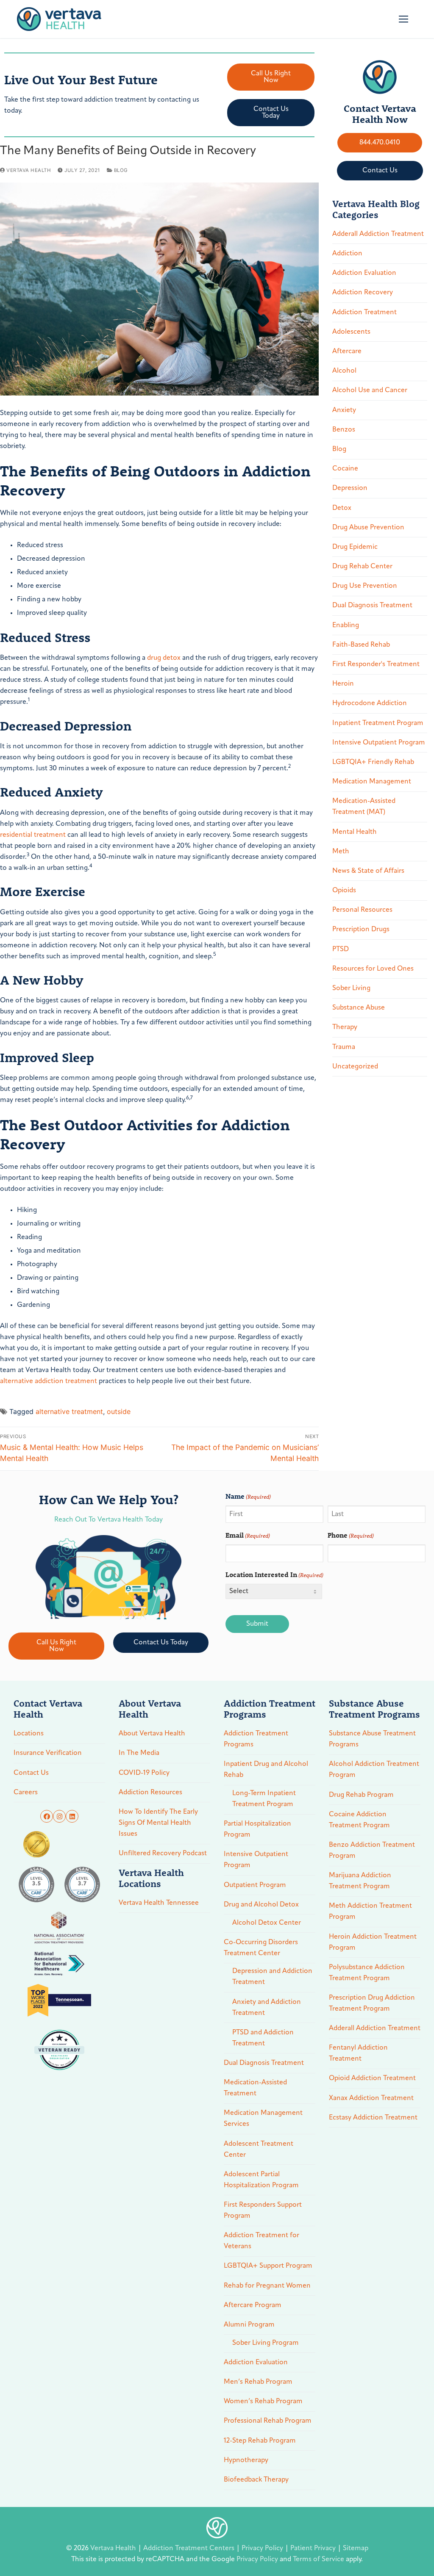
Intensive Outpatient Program (379, 743)
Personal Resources (362, 910)
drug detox (164, 658)
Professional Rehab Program (268, 2421)
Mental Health (355, 832)
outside (119, 1411)
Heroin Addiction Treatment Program (373, 1942)
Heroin (343, 684)
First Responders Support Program (263, 2211)
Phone (351, 1535)
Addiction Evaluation (364, 273)
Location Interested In (274, 1574)
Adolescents (351, 332)
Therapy (345, 1027)
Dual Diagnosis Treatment (372, 606)
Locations (29, 1734)
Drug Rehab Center (362, 567)
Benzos (344, 430)
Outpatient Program (255, 1885)
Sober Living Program (266, 2343)
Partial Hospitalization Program (257, 1829)
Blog (120, 170)
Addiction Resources (150, 1793)
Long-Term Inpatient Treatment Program (264, 1799)
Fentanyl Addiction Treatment (358, 2053)
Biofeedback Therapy (256, 2480)
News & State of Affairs (368, 871)
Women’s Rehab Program (263, 2402)
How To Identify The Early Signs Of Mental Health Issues (158, 1823)
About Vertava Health (152, 1734)
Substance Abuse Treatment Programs (372, 1739)
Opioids (344, 891)
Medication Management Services (263, 2119)
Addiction (347, 254)
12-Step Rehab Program (260, 2441)
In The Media (139, 1753)
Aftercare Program (253, 2305)
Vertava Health (28, 170)
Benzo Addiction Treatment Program (372, 1851)
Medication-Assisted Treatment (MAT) (364, 807)
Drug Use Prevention (365, 586)
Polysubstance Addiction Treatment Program (367, 1973)
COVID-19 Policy (144, 1773)
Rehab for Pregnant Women (267, 2286)
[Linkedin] (72, 1816)
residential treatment (33, 835)
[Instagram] (59, 1816)
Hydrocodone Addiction (370, 703)
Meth (341, 852)
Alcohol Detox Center (267, 1923)
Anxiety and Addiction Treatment (267, 2008)
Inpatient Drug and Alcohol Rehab (266, 1770)
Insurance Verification (48, 1753)
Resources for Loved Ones (373, 969)
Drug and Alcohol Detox (261, 1905)
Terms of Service (319, 2559)
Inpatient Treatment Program (378, 723)
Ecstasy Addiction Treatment (373, 2118)
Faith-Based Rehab (361, 645)
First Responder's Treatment (376, 664)
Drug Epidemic (355, 547)
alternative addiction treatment (49, 1381)
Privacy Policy (263, 2548)
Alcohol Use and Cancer (370, 390)
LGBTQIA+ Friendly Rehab (373, 762)
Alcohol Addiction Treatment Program (374, 1770)
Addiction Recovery (363, 293)
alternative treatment (69, 1411)
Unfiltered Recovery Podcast (163, 1854)
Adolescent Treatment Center (259, 2150)
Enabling (346, 625)
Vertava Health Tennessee (159, 1903)
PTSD (341, 949)
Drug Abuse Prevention (368, 528)
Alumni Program (249, 2325)
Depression (350, 488)
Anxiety (344, 410)
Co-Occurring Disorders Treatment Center (261, 1948)
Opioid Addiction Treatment (372, 2078)
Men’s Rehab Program (258, 2382)
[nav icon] (403, 19)
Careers (26, 1793)
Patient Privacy (314, 2548)
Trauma (344, 1047)
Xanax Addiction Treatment (371, 2098)
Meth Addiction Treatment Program (370, 1912)
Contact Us (31, 1773)
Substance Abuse (359, 1008)
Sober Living (351, 988)
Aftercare (347, 351)
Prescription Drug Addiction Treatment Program (372, 2003)
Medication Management (372, 782)
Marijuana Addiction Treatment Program (360, 1881)
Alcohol (344, 371)
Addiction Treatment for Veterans (262, 2241)
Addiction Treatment (364, 313)
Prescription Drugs (361, 930)
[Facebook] (47, 1816)
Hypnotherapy (246, 2460)
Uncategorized (355, 1067)
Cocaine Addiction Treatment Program (359, 1820)
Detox (342, 508)
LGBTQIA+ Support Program (268, 2266)
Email (248, 1535)
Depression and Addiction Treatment (272, 1977)
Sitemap (356, 2548)
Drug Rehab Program (361, 1795)
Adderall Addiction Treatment (378, 234)
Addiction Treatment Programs (256, 1739)
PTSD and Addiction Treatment (263, 2038)
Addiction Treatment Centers (190, 2548)
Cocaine (345, 469)
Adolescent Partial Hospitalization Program (261, 2180)
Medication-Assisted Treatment (255, 2088)
